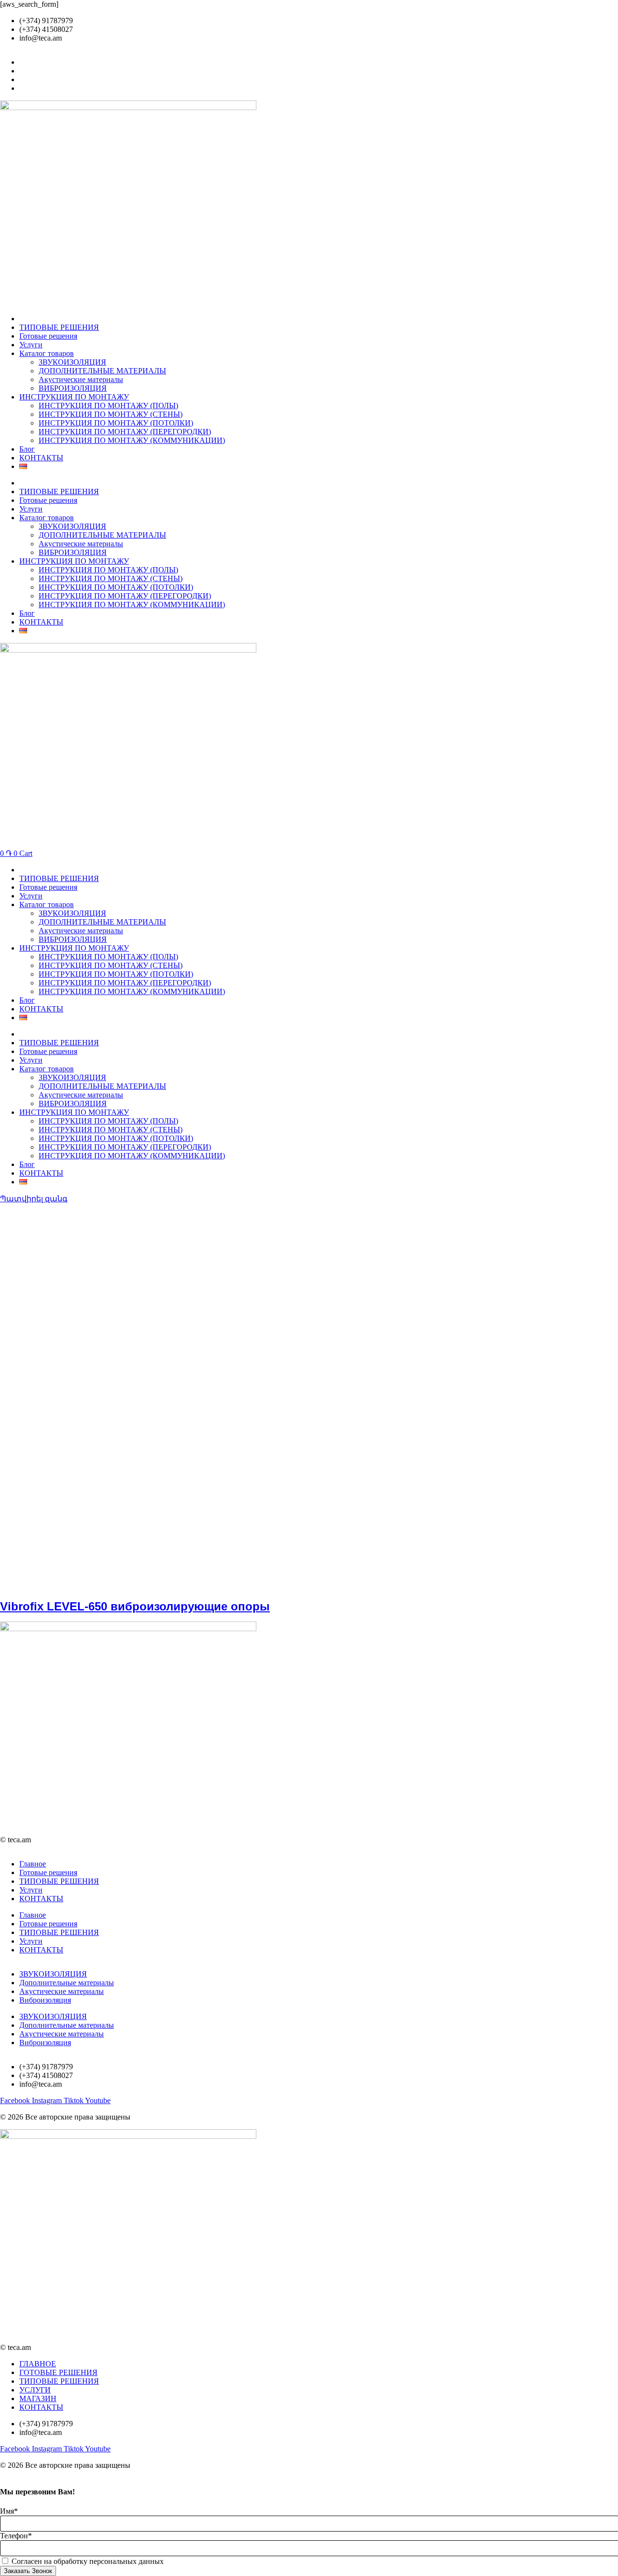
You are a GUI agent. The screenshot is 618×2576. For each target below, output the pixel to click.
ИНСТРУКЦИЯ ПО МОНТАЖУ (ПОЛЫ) (108, 406)
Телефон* (16, 2536)
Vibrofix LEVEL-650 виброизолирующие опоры (135, 1606)
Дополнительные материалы (67, 1983)
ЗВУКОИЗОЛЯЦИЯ (72, 362)
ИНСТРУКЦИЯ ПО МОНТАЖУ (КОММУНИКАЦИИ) (132, 440)
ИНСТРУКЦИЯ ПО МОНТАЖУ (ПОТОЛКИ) (116, 423)
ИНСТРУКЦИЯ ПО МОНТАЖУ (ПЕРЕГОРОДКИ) (125, 432)
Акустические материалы (81, 379)
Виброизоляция (45, 2000)
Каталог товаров (47, 353)
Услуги (31, 345)
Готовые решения (48, 336)
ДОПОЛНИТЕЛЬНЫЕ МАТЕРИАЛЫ (102, 371)
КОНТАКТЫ (41, 458)
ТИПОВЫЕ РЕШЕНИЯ (59, 327)
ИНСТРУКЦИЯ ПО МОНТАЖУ (74, 397)
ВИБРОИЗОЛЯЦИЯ (73, 388)
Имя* (9, 2511)
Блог (27, 449)
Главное (33, 1864)
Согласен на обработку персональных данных (88, 2561)
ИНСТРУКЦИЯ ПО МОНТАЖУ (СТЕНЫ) (111, 414)
